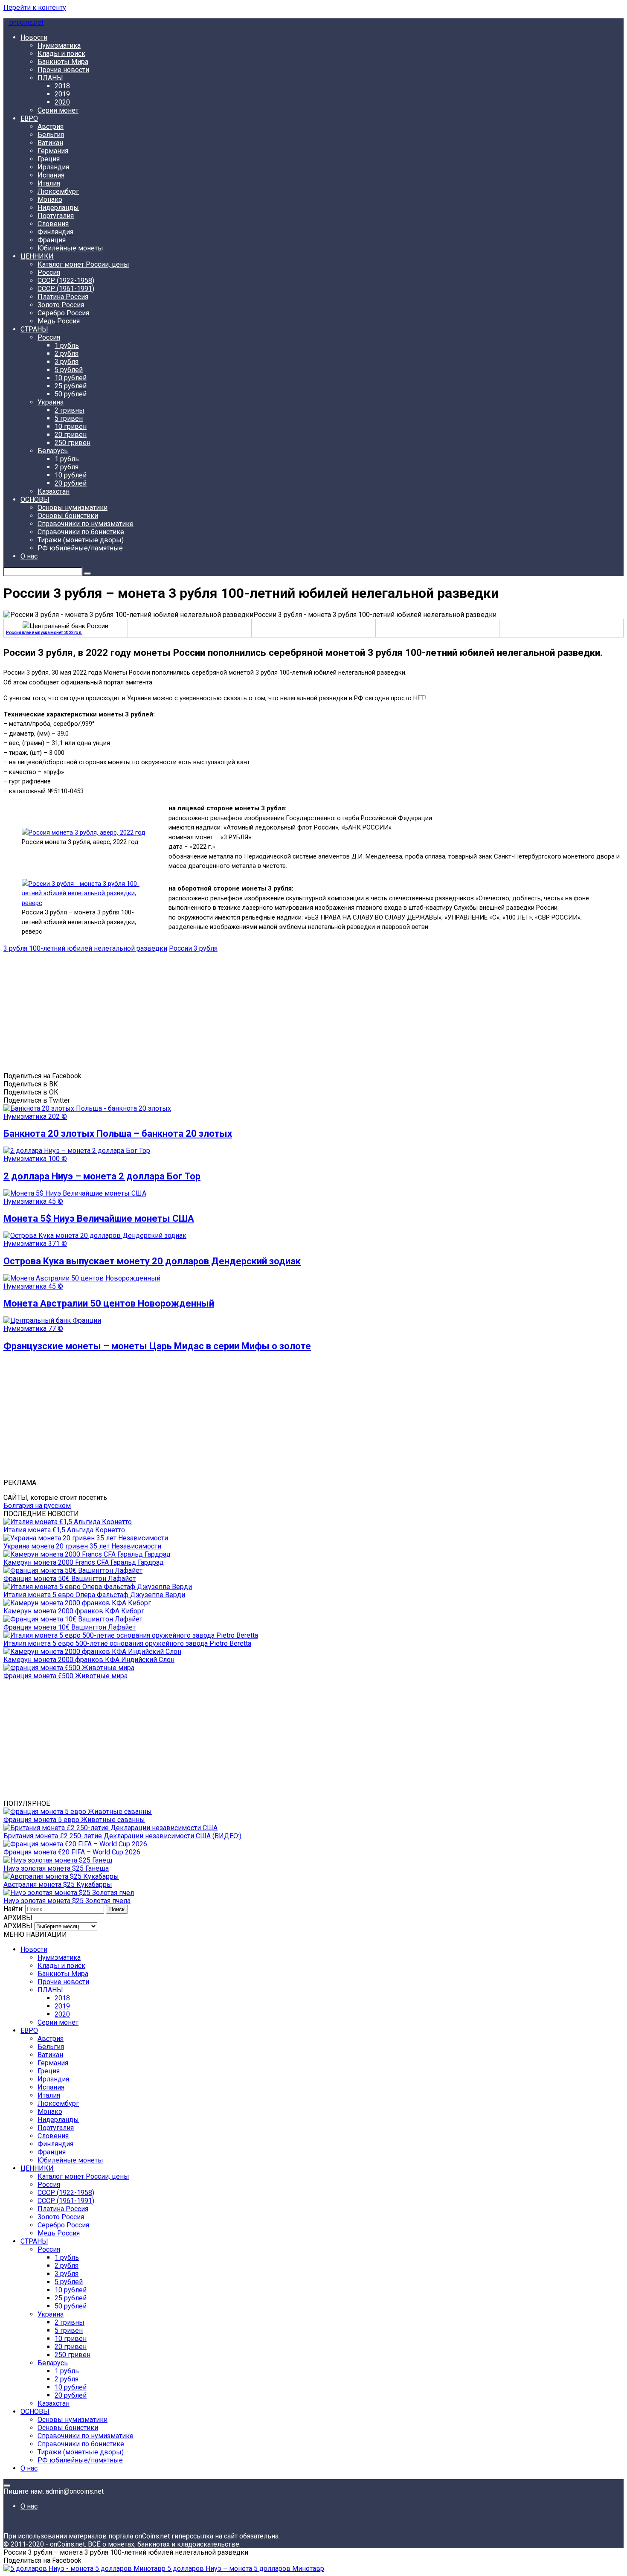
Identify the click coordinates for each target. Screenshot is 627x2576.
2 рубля (67, 354)
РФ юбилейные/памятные (80, 548)
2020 (62, 102)
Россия (49, 272)
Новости (34, 37)
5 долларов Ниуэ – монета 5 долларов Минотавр (245, 2569)
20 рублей (71, 483)
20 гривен (71, 435)
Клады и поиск (61, 54)
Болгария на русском (37, 1506)
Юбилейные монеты (70, 248)
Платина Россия (63, 297)
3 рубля (67, 362)
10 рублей (71, 378)
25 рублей (71, 386)
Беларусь (53, 451)
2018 (62, 86)
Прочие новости (63, 70)
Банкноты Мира (63, 62)
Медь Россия (59, 321)
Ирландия (53, 167)
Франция (52, 240)
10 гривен (71, 426)
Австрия (51, 127)
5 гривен (69, 418)
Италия (49, 183)
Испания (51, 175)
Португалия (56, 216)
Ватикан (50, 143)
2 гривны (70, 410)
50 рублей (71, 394)
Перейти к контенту (35, 7)
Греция (49, 159)
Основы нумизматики (73, 508)
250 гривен (73, 443)
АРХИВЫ (18, 1926)
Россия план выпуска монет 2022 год (44, 633)
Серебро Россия (63, 313)
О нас (29, 556)
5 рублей (69, 370)
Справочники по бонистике (81, 532)
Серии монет (58, 110)
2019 (62, 94)
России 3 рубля (193, 948)
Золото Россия (61, 305)
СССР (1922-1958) (66, 281)
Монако (50, 199)
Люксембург (58, 191)
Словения (53, 224)
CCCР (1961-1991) (66, 289)
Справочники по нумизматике (86, 524)
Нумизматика (59, 45)
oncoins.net (26, 22)
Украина (51, 402)
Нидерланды (58, 208)
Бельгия (51, 135)
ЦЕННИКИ (37, 256)
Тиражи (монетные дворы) (81, 540)
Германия (53, 151)
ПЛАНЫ (50, 78)
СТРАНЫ (34, 329)
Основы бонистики (68, 516)
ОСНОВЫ (35, 499)
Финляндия (55, 232)
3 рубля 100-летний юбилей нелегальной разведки (85, 948)
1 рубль (67, 345)
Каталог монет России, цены (83, 264)
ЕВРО (29, 118)
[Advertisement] (259, 1012)
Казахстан (54, 491)
